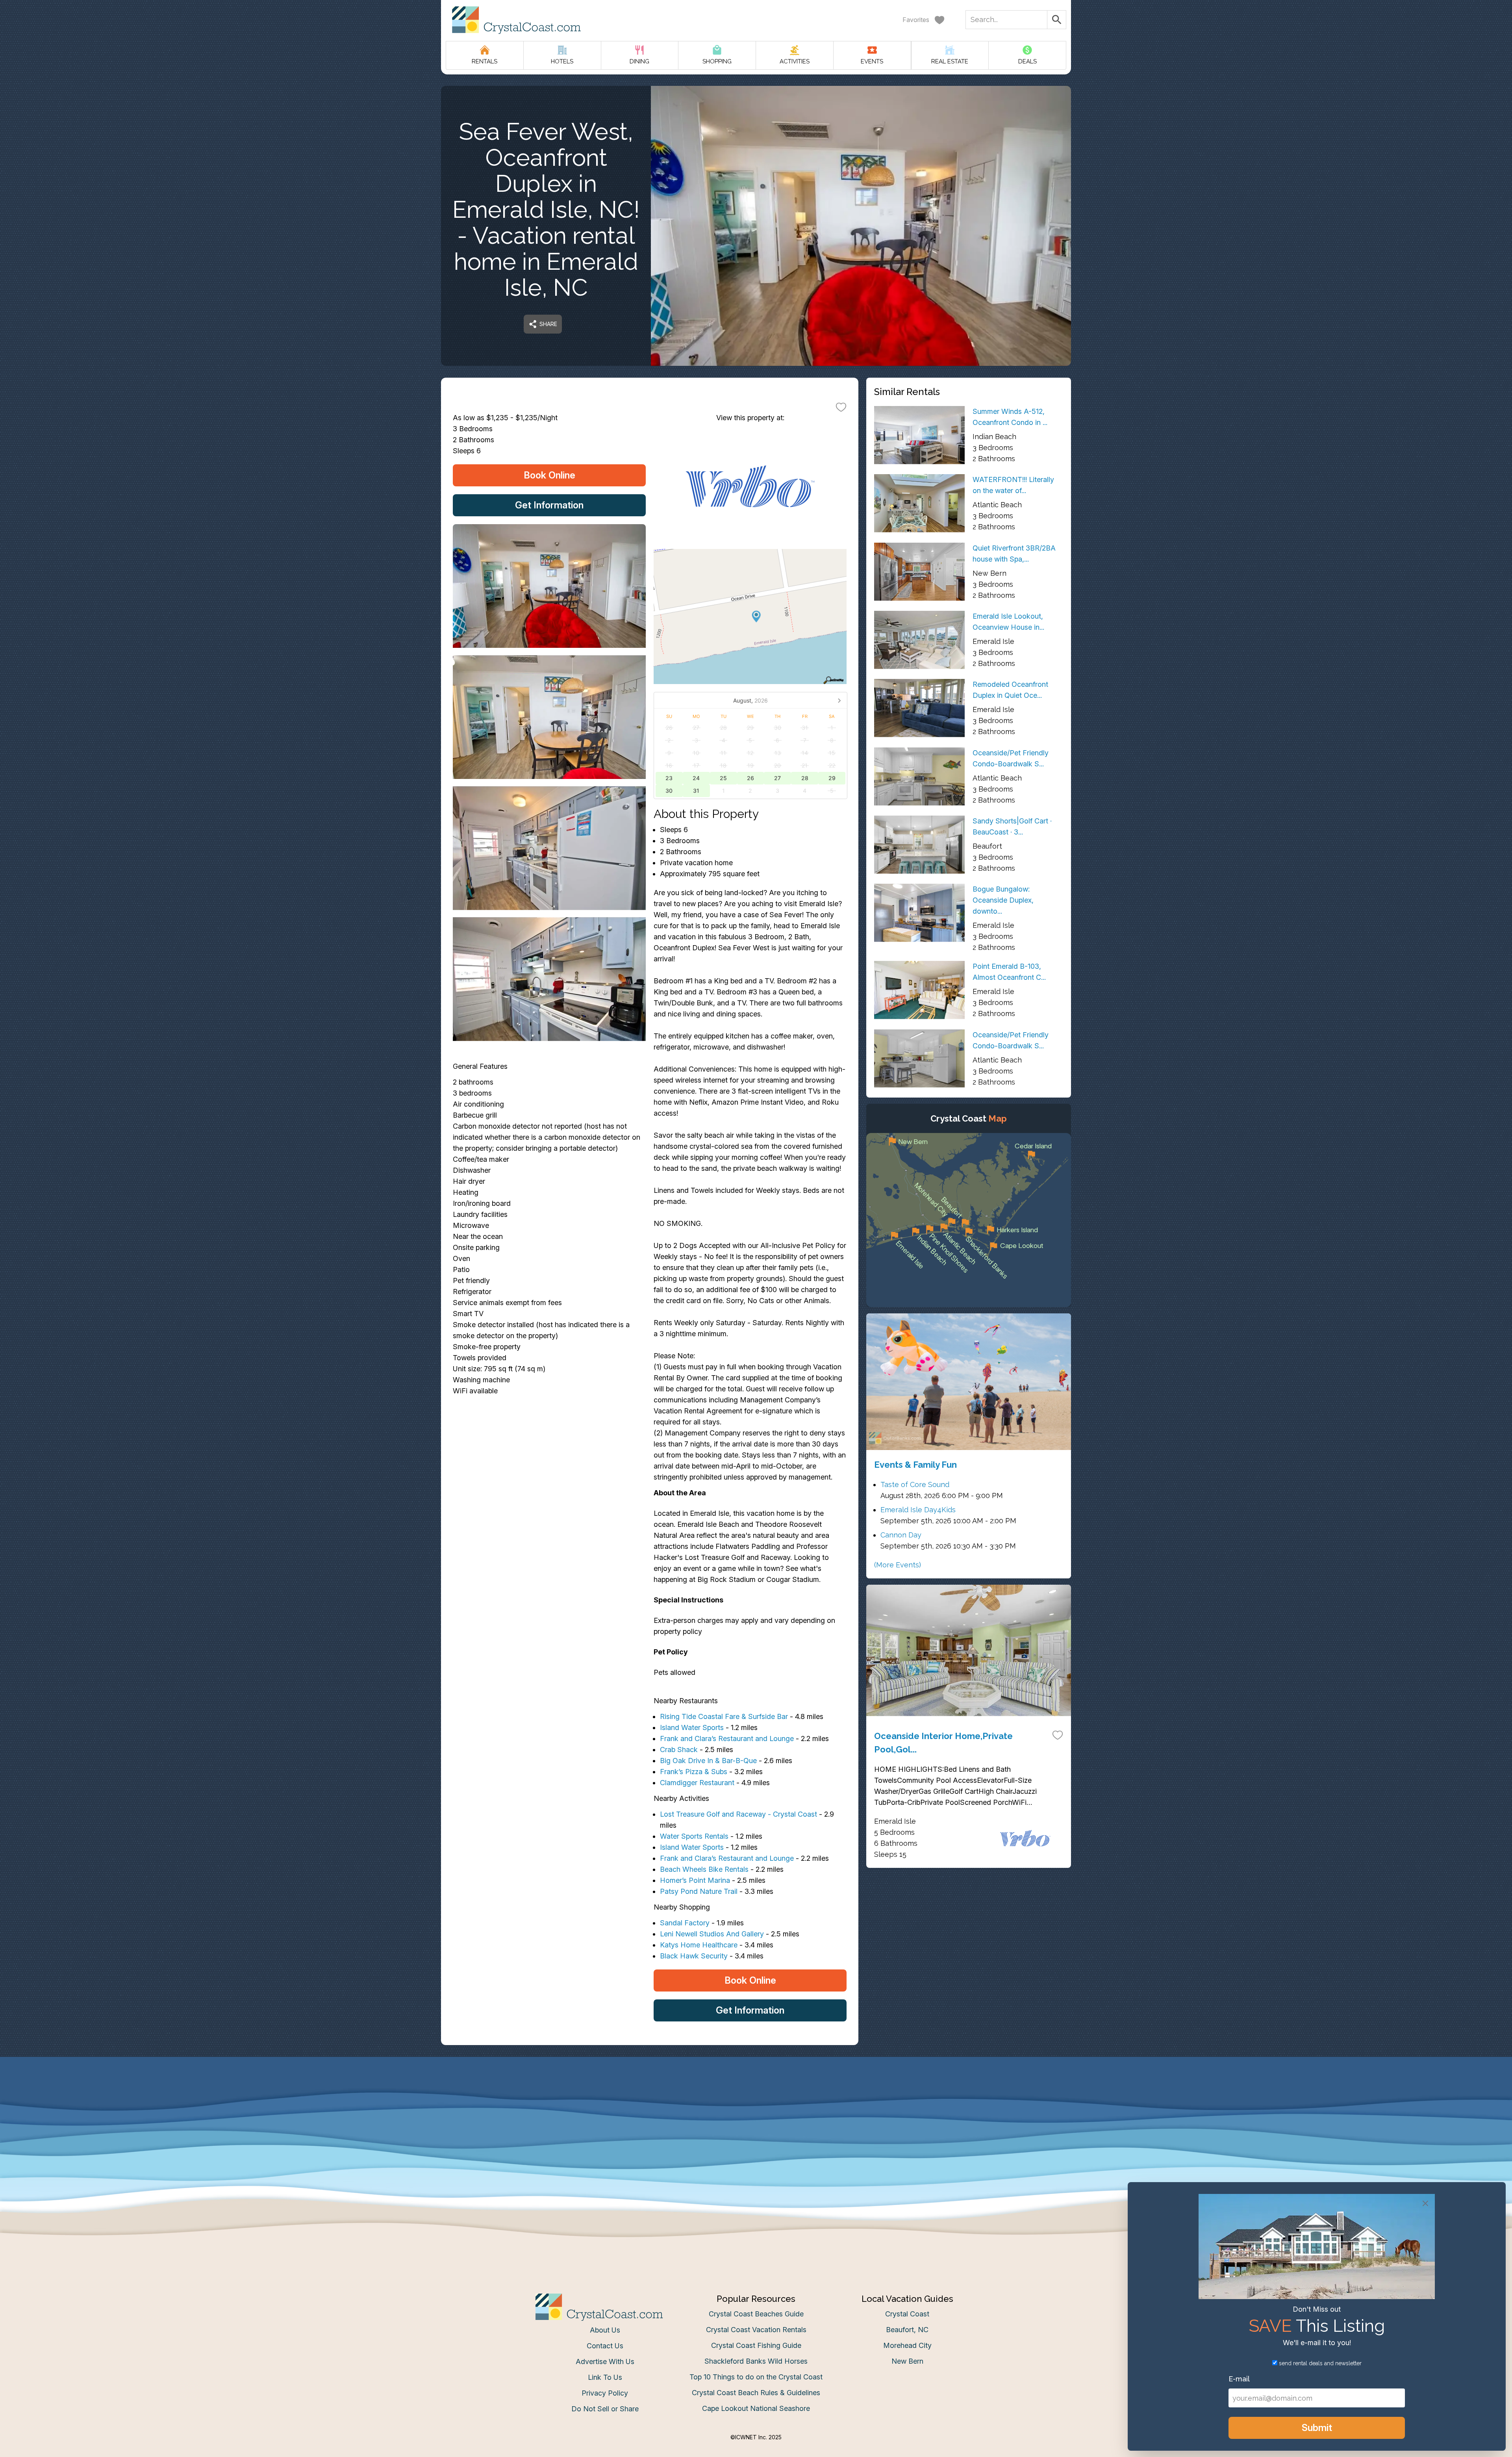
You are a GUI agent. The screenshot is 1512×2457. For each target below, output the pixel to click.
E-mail (678, 1307)
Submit (756, 1351)
